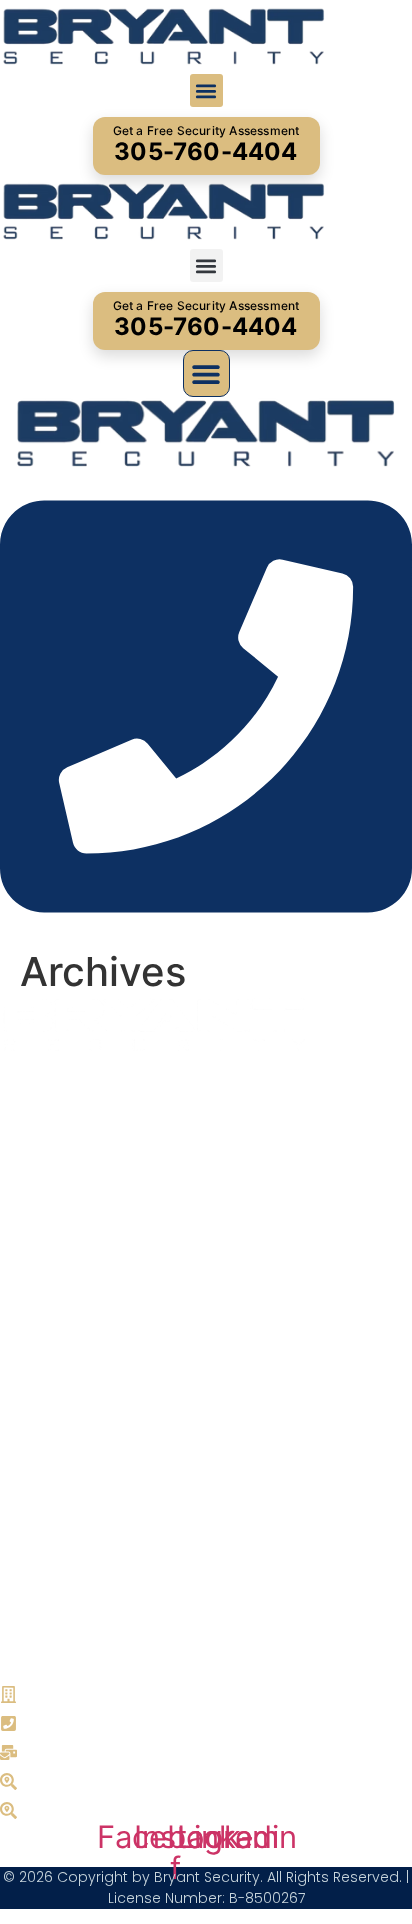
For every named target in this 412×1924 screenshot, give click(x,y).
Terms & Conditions (85, 1589)
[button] (206, 90)
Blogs (31, 1480)
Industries (49, 1320)
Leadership (53, 1384)
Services (41, 1288)
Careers (39, 1416)
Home (33, 1256)
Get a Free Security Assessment (206, 144)
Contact (41, 1448)
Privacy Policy (64, 1557)
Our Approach (67, 1352)
